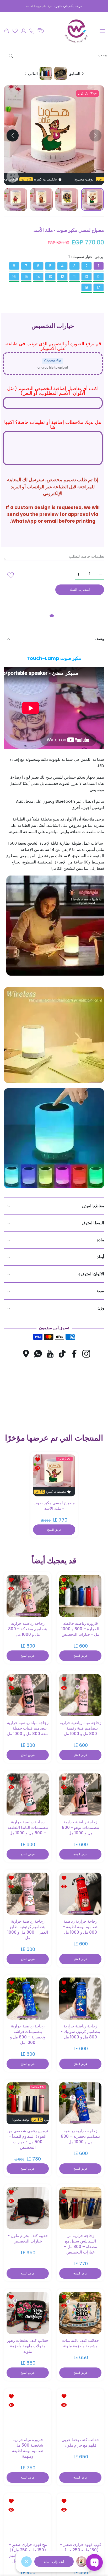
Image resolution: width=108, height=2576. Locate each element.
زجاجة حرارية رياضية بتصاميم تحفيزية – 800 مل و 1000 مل (80, 2136)
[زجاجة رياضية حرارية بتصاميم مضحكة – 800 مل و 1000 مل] (28, 1596)
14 (38, 277)
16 (14, 277)
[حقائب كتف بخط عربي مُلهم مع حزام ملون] (80, 2412)
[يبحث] (12, 56)
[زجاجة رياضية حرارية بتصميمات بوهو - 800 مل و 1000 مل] (80, 1794)
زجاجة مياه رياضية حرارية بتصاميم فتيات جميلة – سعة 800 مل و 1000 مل (28, 1728)
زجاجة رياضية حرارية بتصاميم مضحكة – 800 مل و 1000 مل (28, 1629)
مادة (100, 1240)
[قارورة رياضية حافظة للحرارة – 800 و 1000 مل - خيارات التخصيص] (80, 1596)
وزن (101, 1308)
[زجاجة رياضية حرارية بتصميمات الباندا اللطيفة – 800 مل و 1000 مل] (28, 1794)
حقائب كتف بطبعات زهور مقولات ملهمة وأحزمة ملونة (28, 2346)
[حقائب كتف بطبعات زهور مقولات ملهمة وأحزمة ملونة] (28, 2313)
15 (26, 277)
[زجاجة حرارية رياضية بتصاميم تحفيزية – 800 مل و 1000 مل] (80, 2103)
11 (74, 277)
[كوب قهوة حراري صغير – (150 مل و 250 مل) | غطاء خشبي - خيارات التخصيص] (80, 2517)
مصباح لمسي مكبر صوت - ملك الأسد (54, 1505)
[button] (41, 31)
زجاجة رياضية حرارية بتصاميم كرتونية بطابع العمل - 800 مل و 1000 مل (28, 1929)
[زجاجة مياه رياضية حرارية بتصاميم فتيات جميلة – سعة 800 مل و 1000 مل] (28, 1695)
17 (98, 287)
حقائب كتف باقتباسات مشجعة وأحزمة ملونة (80, 2343)
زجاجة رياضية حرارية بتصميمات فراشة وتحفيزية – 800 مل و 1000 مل (28, 2034)
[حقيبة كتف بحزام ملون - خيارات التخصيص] (28, 2208)
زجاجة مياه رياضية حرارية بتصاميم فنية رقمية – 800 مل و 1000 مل (80, 1728)
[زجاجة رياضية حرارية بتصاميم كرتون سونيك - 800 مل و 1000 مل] (80, 1998)
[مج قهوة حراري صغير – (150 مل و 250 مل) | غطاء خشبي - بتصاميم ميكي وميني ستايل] (28, 2517)
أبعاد (101, 1257)
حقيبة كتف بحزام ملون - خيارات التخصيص (28, 2238)
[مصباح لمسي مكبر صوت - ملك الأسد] (54, 1475)
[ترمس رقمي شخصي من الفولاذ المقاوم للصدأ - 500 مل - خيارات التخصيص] (28, 2103)
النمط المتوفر (93, 1223)
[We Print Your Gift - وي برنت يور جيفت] (77, 31)
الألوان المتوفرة (91, 1274)
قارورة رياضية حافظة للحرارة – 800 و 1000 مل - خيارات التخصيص (80, 1629)
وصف (99, 639)
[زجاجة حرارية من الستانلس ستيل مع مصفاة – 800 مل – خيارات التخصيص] (80, 2208)
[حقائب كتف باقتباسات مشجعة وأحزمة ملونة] (80, 2313)
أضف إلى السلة (54, 2562)
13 (50, 277)
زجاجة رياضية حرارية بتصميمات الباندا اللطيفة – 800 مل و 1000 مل (28, 1827)
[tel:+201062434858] (32, 31)
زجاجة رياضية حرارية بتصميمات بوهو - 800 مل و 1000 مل (80, 1827)
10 (86, 277)
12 (62, 277)
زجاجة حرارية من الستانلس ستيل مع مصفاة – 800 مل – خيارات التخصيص (80, 2244)
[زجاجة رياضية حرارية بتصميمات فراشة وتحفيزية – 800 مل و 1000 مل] (28, 1998)
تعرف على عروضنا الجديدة (39, 6)
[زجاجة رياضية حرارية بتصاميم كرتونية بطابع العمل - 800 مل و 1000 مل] (28, 1894)
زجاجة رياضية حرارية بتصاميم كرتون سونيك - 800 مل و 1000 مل (80, 2031)
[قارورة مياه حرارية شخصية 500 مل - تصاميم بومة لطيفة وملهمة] (28, 2412)
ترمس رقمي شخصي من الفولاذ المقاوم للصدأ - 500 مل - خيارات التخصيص (28, 2139)
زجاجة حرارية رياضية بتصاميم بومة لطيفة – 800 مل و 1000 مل (80, 1927)
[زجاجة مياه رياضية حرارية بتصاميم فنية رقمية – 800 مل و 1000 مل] (80, 1695)
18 (86, 287)
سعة (100, 1291)
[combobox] (56, 55)
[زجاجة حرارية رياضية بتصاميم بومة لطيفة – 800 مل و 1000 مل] (80, 1894)
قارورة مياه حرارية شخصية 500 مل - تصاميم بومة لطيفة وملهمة (28, 2448)
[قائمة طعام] (102, 31)
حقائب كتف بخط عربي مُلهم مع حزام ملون (80, 2442)
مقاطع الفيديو (93, 1206)
